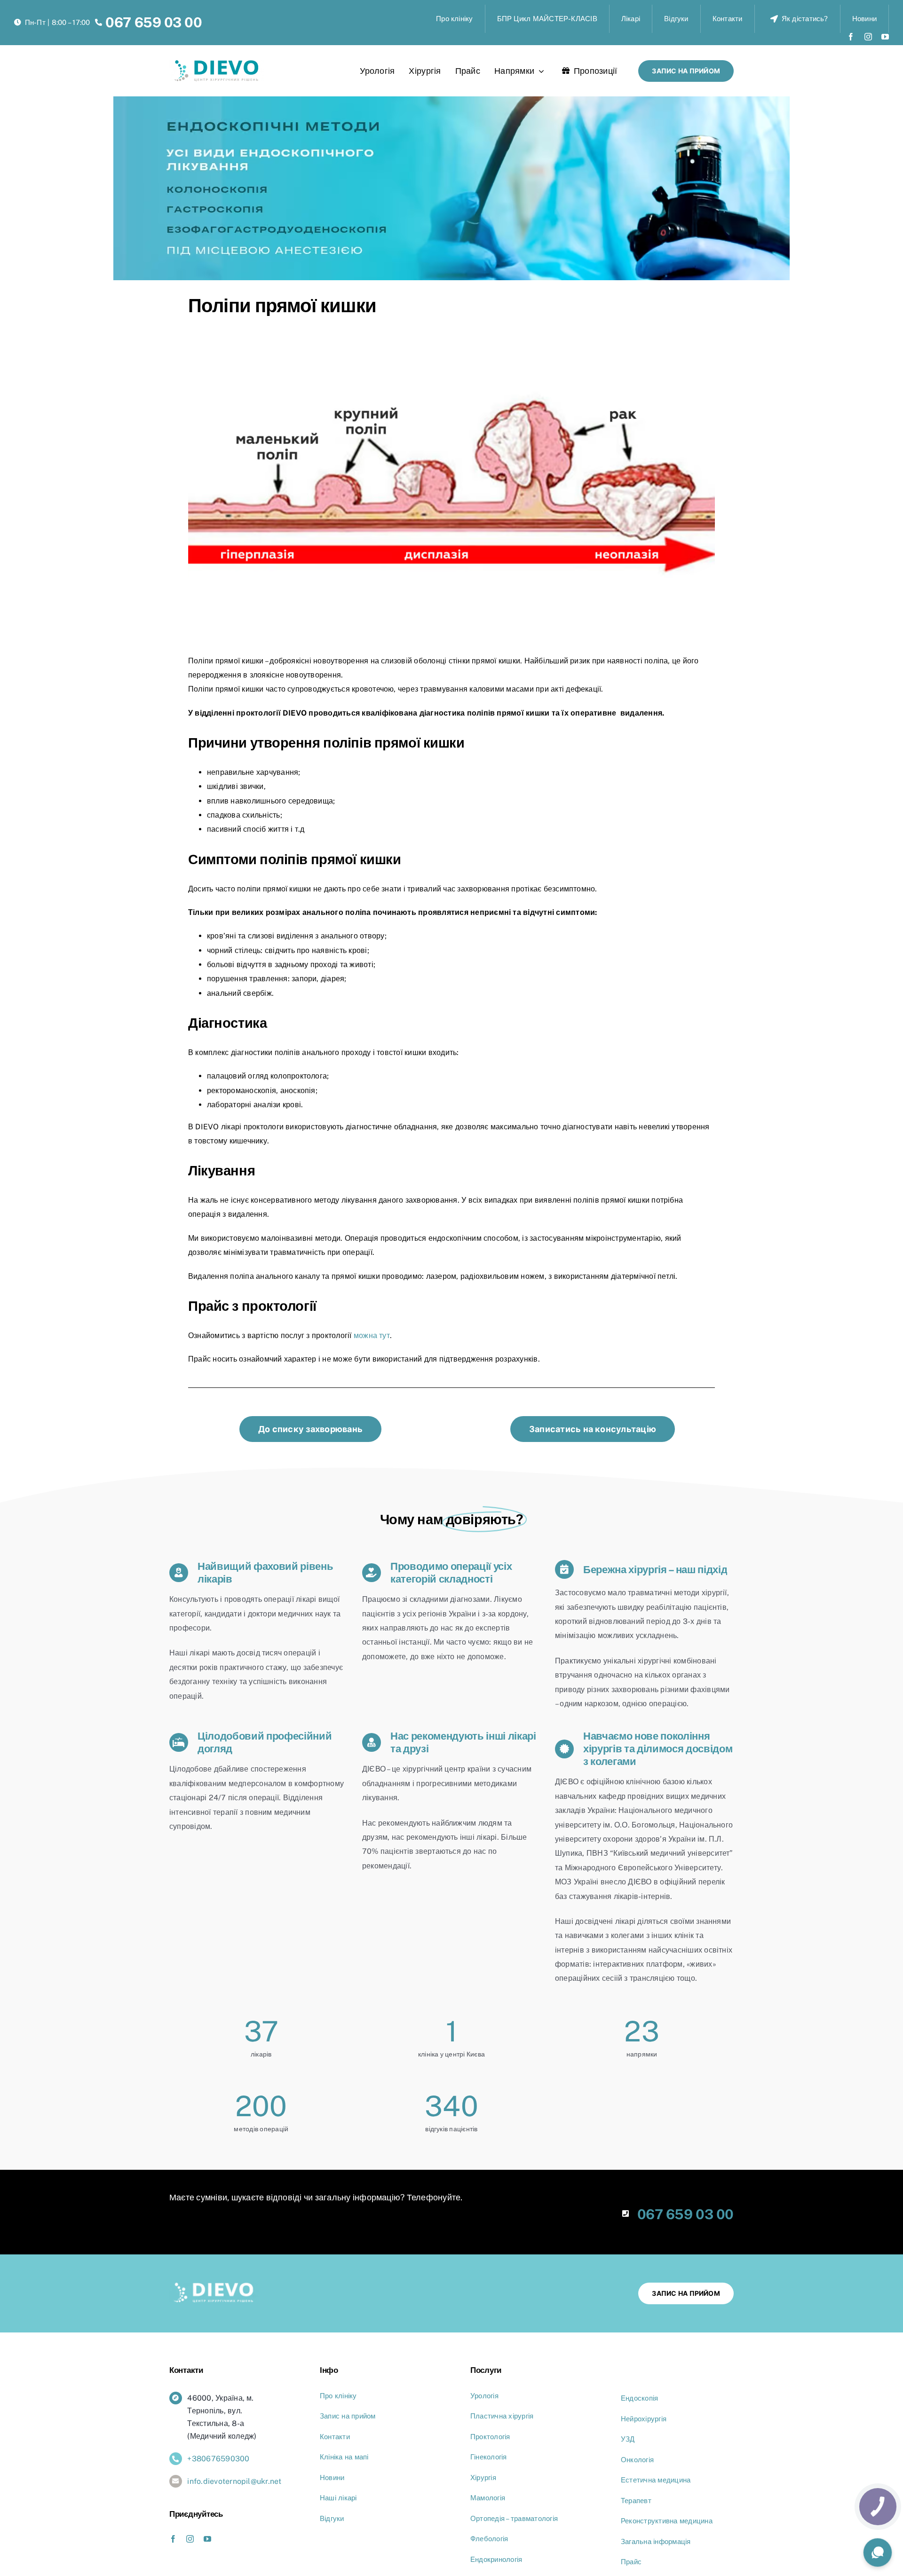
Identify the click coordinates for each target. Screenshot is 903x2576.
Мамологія (488, 2498)
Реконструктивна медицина (667, 2521)
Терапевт (636, 2501)
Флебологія (489, 2539)
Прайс (631, 2562)
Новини (332, 2478)
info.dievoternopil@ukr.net (234, 2481)
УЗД (628, 2439)
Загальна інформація (656, 2541)
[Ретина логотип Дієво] (217, 64)
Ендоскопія (639, 2398)
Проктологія (490, 2437)
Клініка (332, 2457)
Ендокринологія (496, 2559)
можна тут (372, 1335)
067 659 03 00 (154, 22)
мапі (362, 2457)
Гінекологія (489, 2457)
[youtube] (885, 37)
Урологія (484, 2396)
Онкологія (637, 2460)
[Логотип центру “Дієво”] (214, 2286)
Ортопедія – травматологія (514, 2518)
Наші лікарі (338, 2498)
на (350, 2457)
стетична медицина (658, 2480)
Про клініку (338, 2396)
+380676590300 (218, 2459)
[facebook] (851, 37)
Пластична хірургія (502, 2416)
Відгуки (332, 2518)
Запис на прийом (348, 2416)
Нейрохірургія (644, 2419)
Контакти (335, 2437)
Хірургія (483, 2478)
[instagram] (868, 37)
